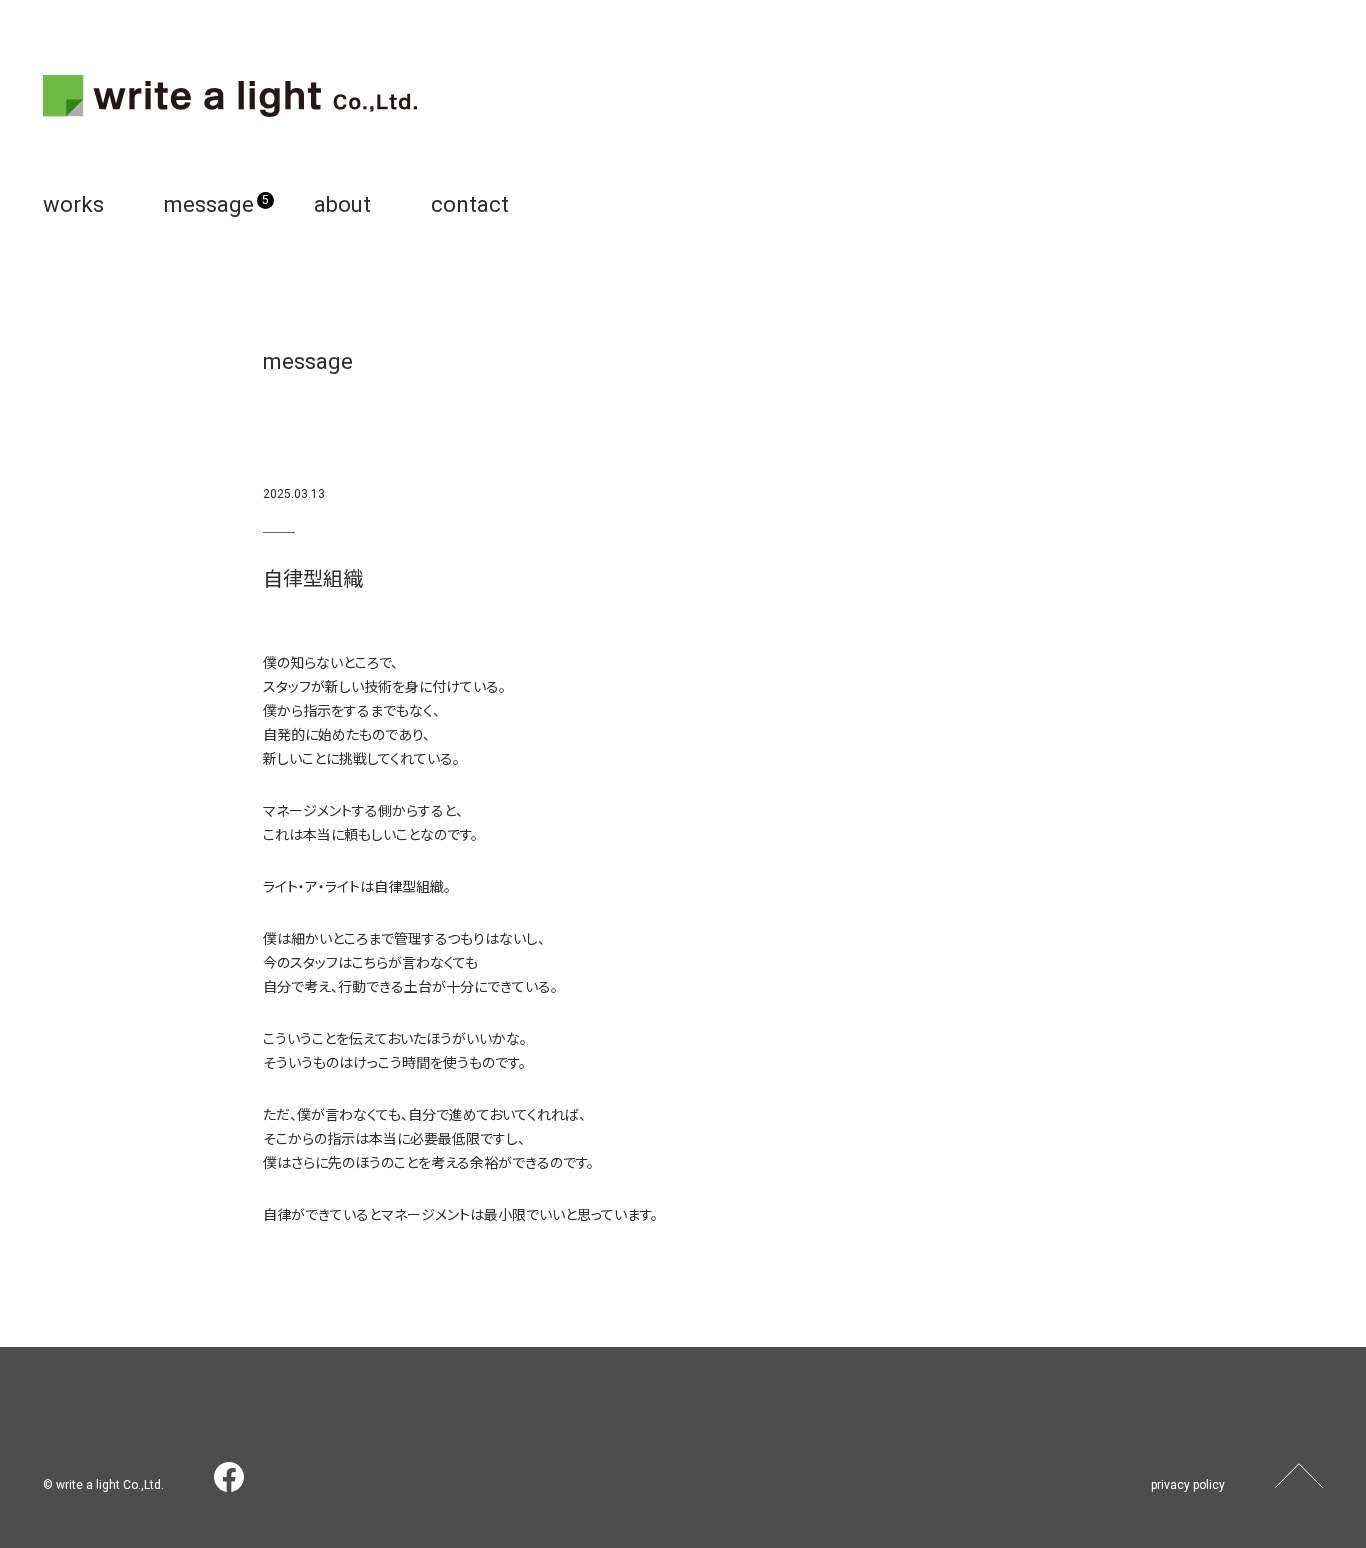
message (209, 204)
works (73, 204)
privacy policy (1188, 1485)
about (342, 204)
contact (470, 204)
